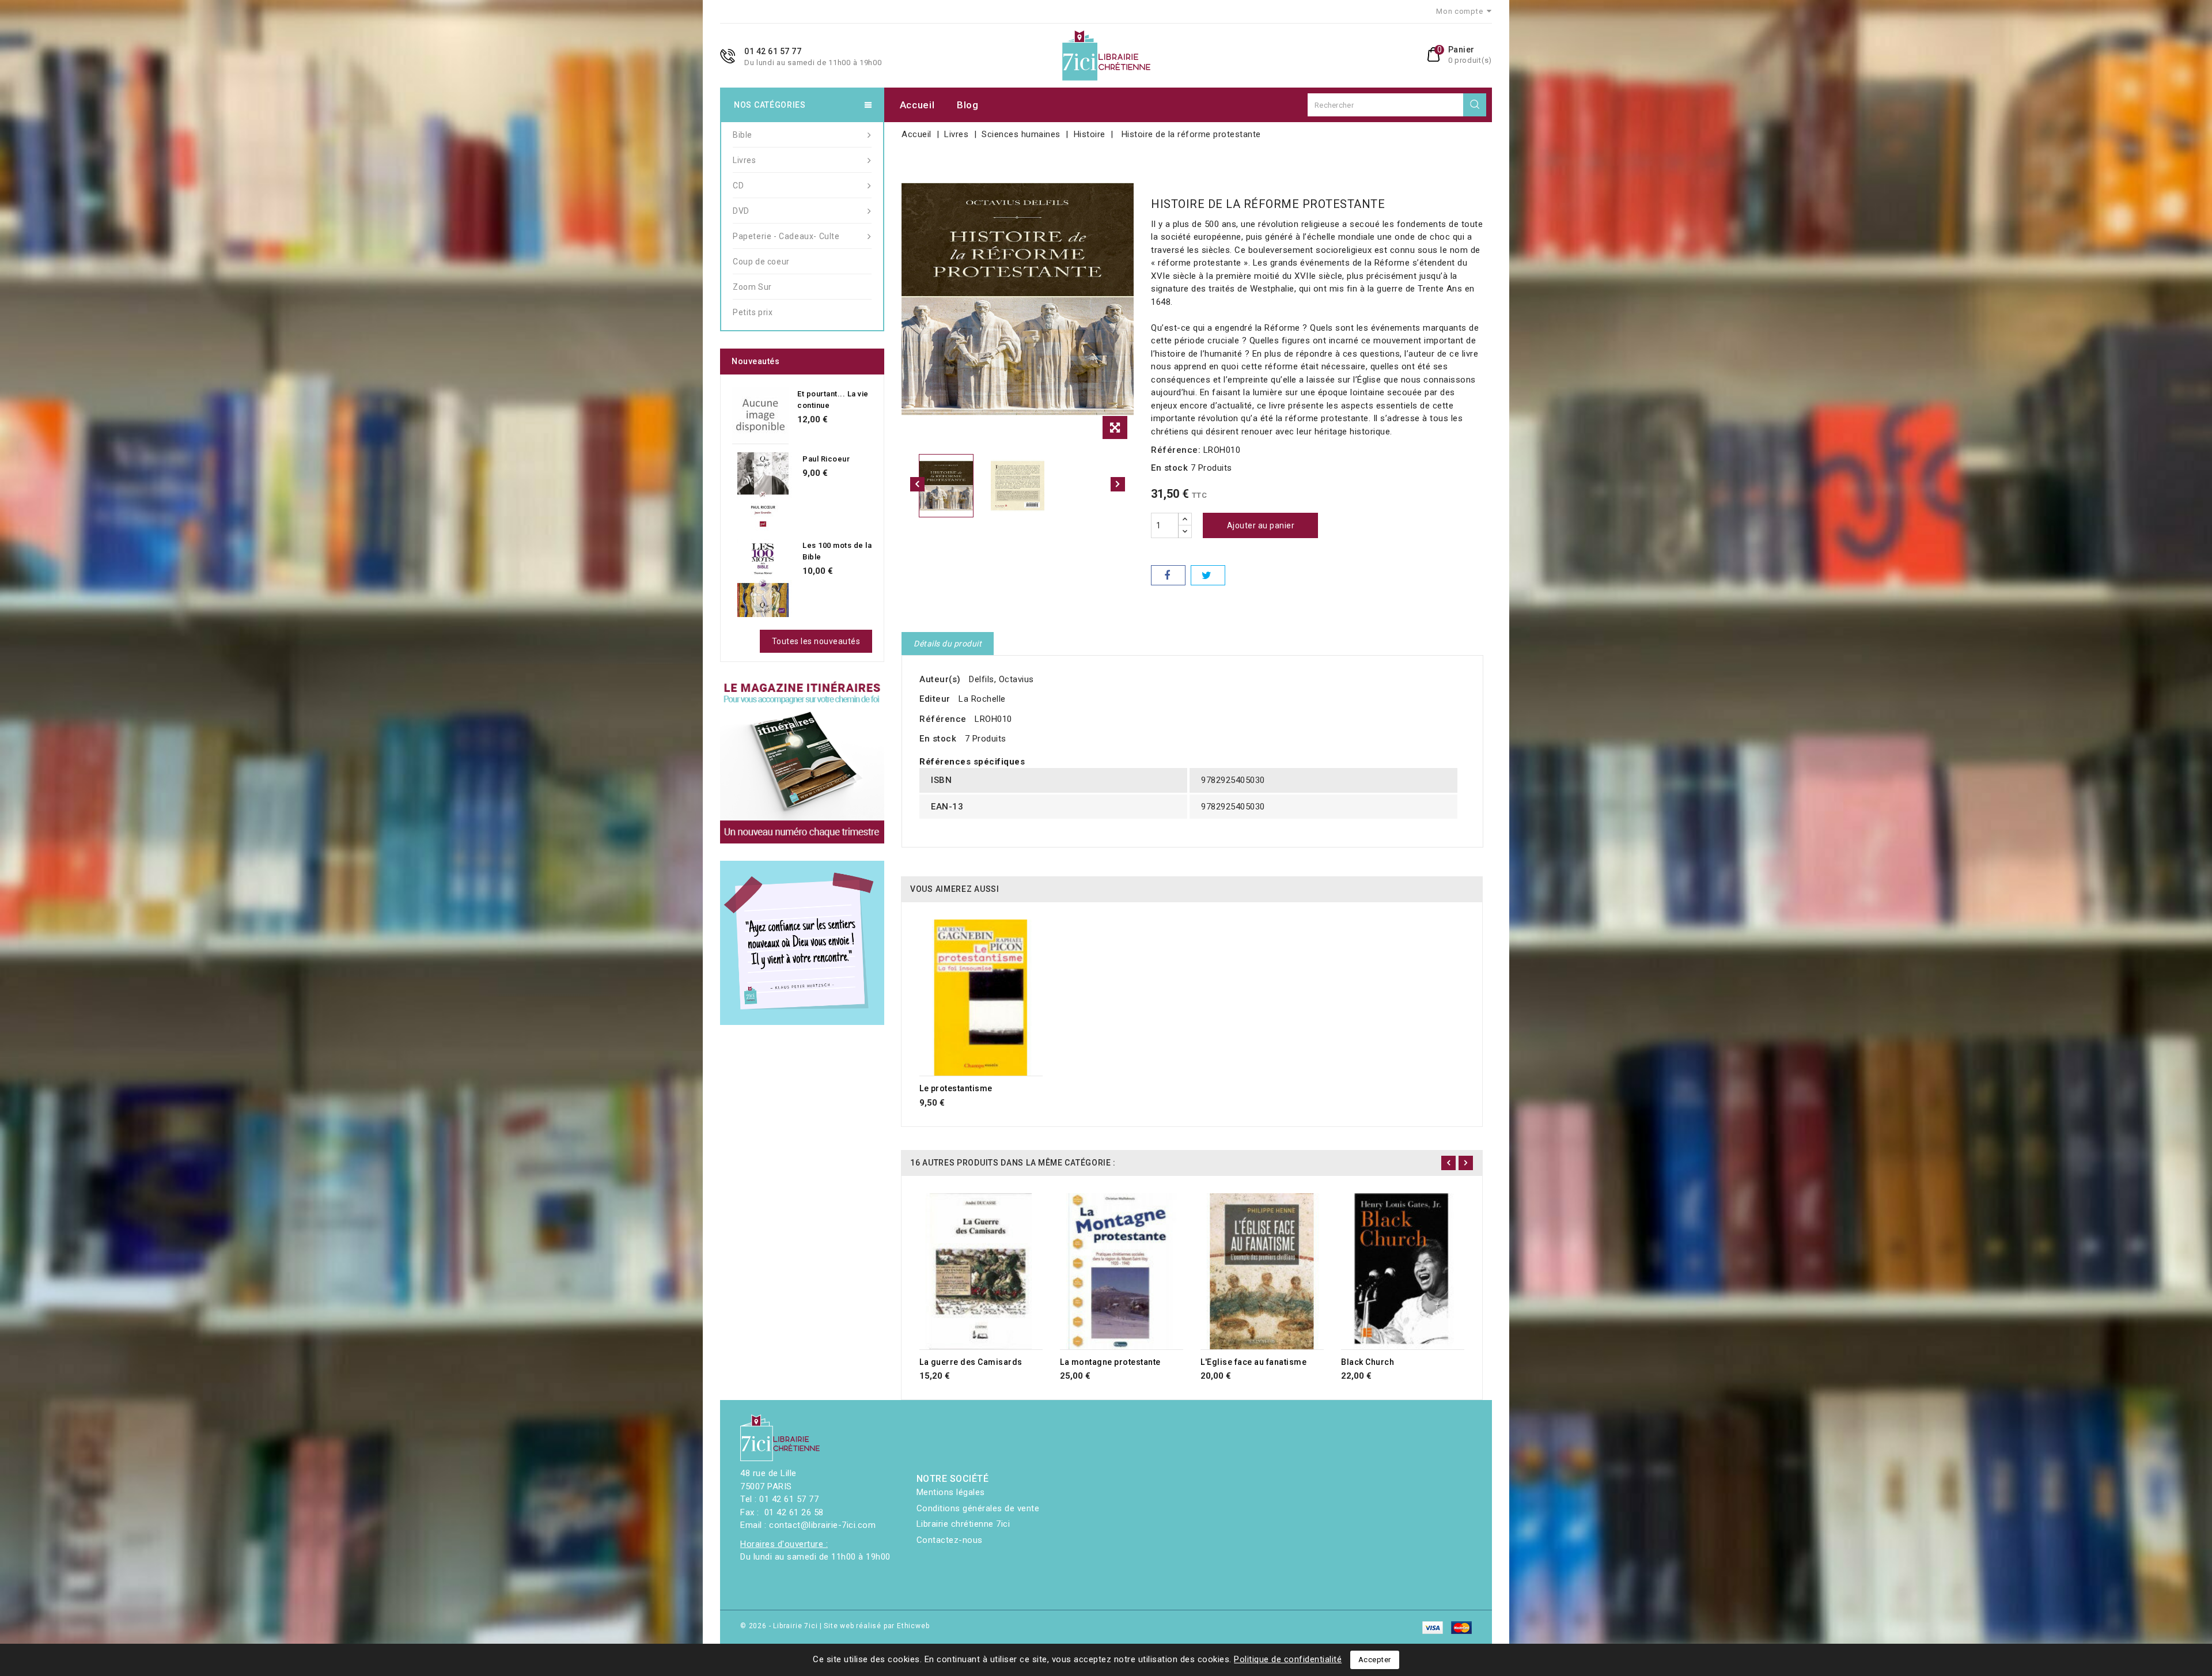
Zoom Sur (752, 287)
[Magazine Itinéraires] (802, 761)
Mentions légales (951, 1492)
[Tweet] (1208, 575)
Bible (743, 135)
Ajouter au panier (1261, 525)
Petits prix (753, 312)
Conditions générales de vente (978, 1508)
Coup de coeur (761, 262)
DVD (741, 211)
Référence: (1176, 450)
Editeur (935, 699)
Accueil (917, 105)
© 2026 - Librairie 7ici (780, 1626)
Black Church (1368, 1362)
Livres (745, 160)
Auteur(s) (940, 679)
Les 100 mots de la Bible (837, 551)
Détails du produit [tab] (948, 644)
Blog (968, 105)
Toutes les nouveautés (816, 641)
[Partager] (1168, 575)
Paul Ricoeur (826, 459)
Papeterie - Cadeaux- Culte (786, 236)
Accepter (1375, 1660)
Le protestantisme (956, 1088)
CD (738, 186)
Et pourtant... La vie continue (833, 400)
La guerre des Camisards (971, 1362)
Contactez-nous (950, 1540)
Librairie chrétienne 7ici (963, 1524)
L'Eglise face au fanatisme (1253, 1362)
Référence (943, 719)
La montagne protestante (1110, 1362)
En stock (1169, 468)
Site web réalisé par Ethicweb (876, 1626)
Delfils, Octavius (1001, 679)
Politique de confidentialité (1288, 1659)
